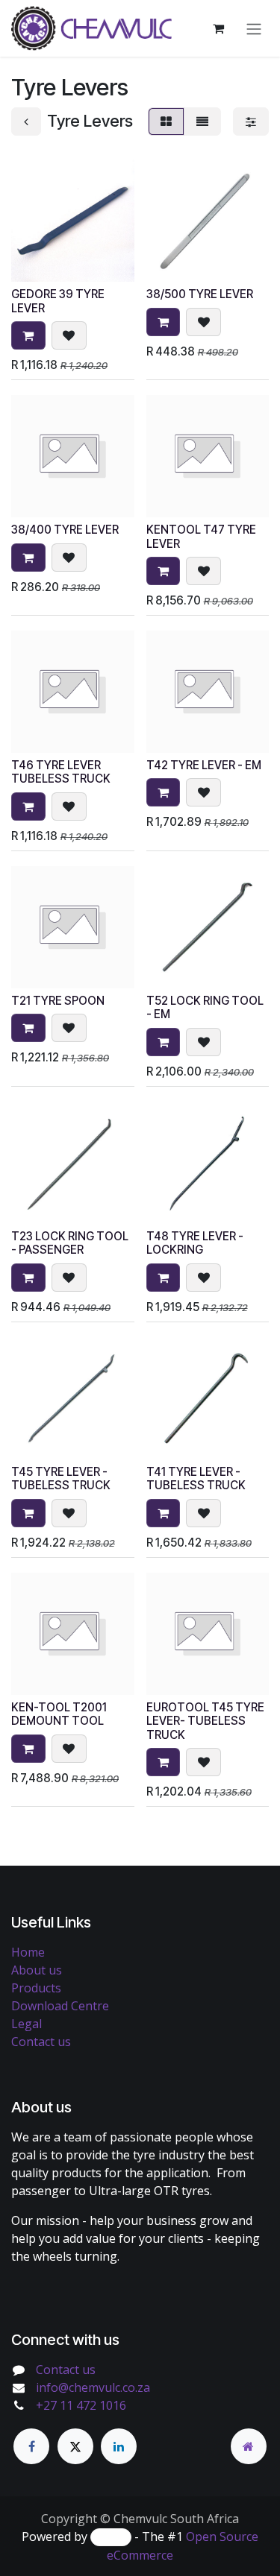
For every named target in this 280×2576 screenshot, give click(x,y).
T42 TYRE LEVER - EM (204, 765)
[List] (202, 121)
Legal (27, 2024)
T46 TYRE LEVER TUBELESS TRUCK (61, 772)
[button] (28, 335)
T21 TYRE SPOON (58, 1001)
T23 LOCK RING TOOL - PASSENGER (70, 1243)
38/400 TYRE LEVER (65, 530)
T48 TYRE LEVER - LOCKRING (195, 1243)
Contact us (41, 2042)
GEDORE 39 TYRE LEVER (58, 301)
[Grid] (166, 121)
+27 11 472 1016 (81, 2405)
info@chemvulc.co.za (93, 2387)
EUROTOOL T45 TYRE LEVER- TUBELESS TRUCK (205, 1721)
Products (36, 1988)
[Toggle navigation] (254, 28)
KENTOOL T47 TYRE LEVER (201, 536)
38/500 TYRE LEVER (200, 294)
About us (37, 1970)
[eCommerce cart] (218, 28)
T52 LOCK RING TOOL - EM (205, 1007)
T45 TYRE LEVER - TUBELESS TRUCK (61, 1478)
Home (28, 1952)
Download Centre (60, 2006)
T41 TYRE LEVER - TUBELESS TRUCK (196, 1478)
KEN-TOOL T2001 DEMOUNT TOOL (59, 1714)
